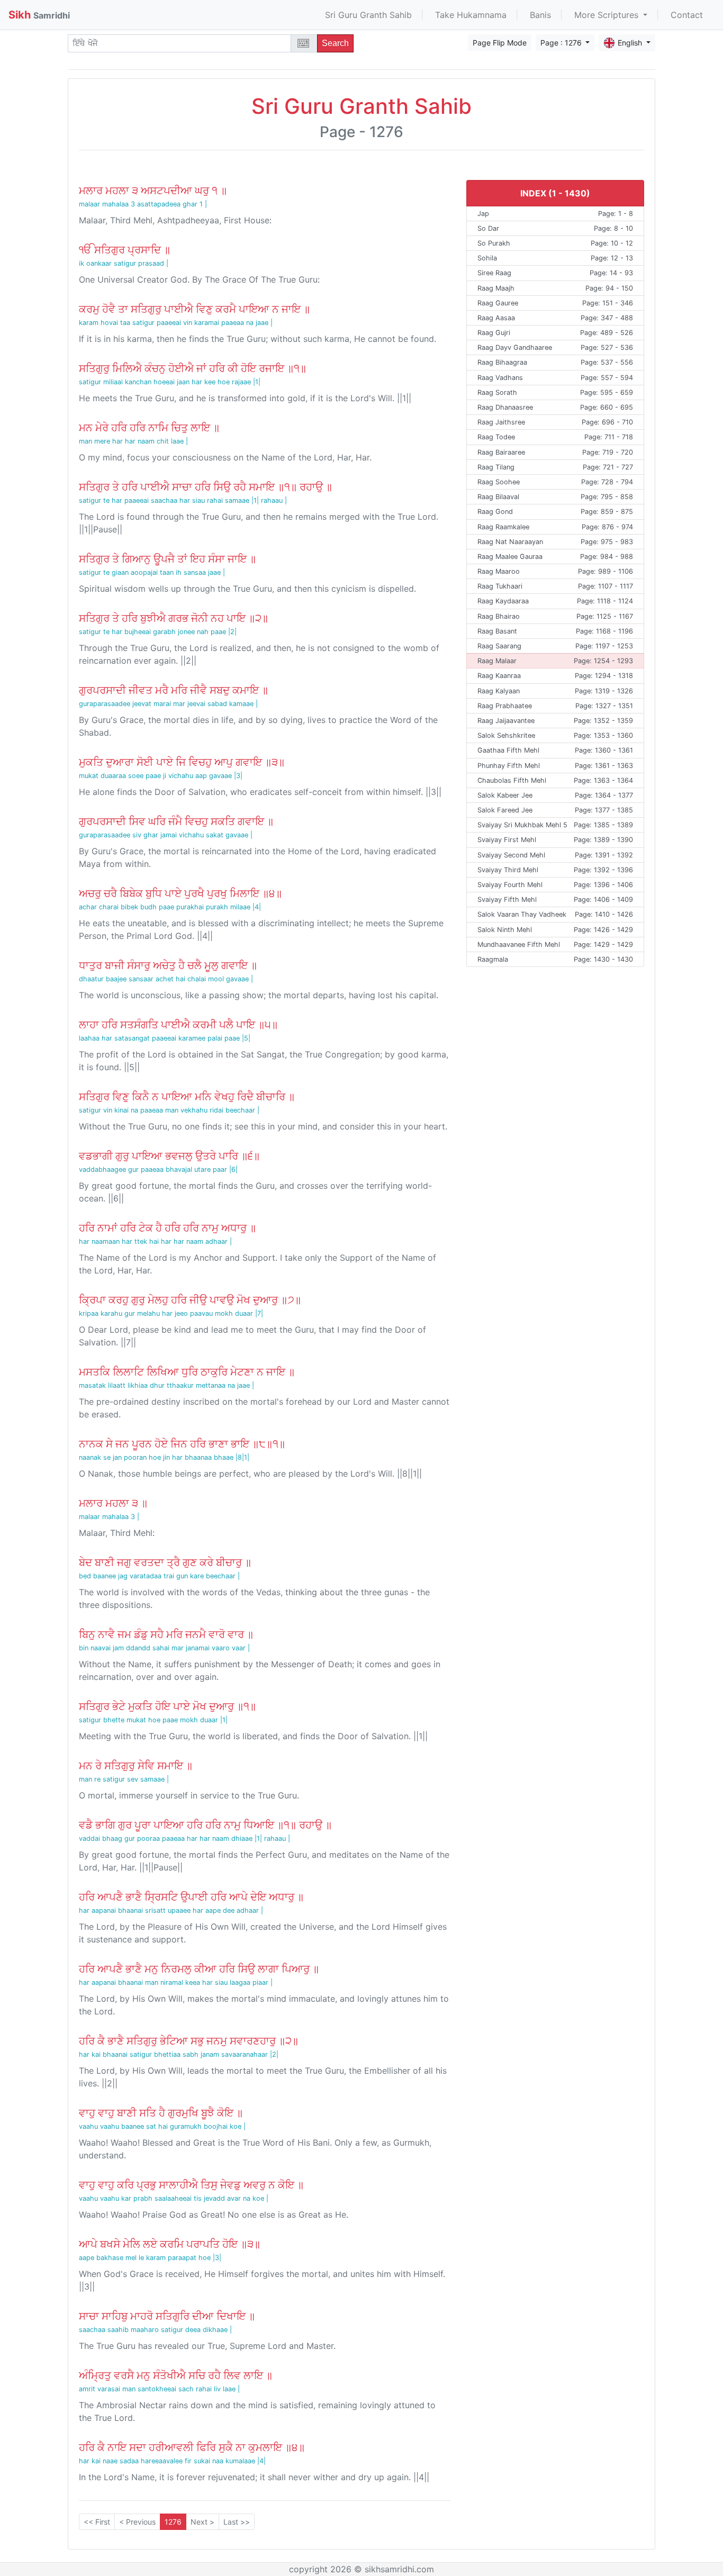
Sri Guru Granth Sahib (368, 15)
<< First (97, 2522)
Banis (540, 15)
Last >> (237, 2522)
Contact (687, 15)
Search (335, 43)
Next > (202, 2522)
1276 (173, 2522)
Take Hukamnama (471, 15)
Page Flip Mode (500, 43)
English (631, 43)
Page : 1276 (562, 43)
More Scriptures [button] (608, 15)
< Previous (137, 2522)
